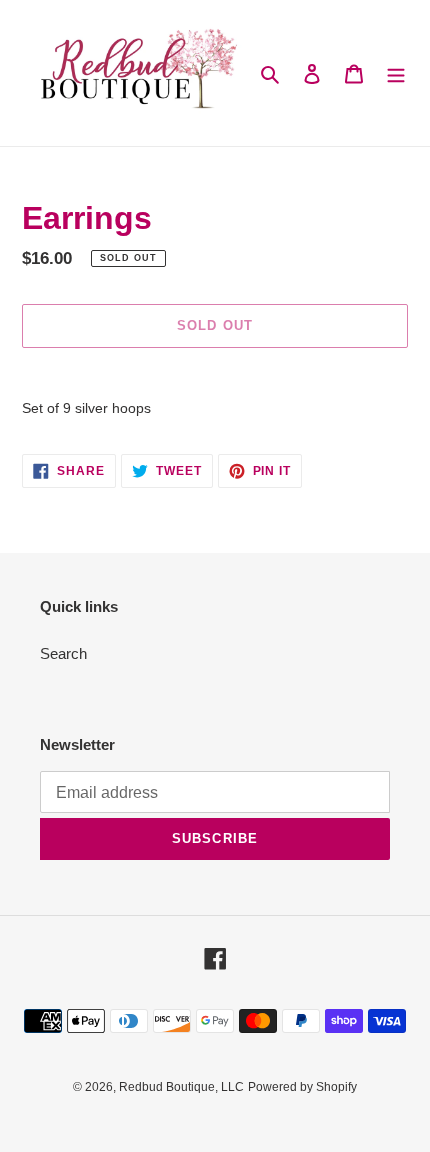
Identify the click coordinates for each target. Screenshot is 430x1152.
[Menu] (396, 73)
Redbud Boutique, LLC (181, 1087)
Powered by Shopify (302, 1087)
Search (63, 653)
